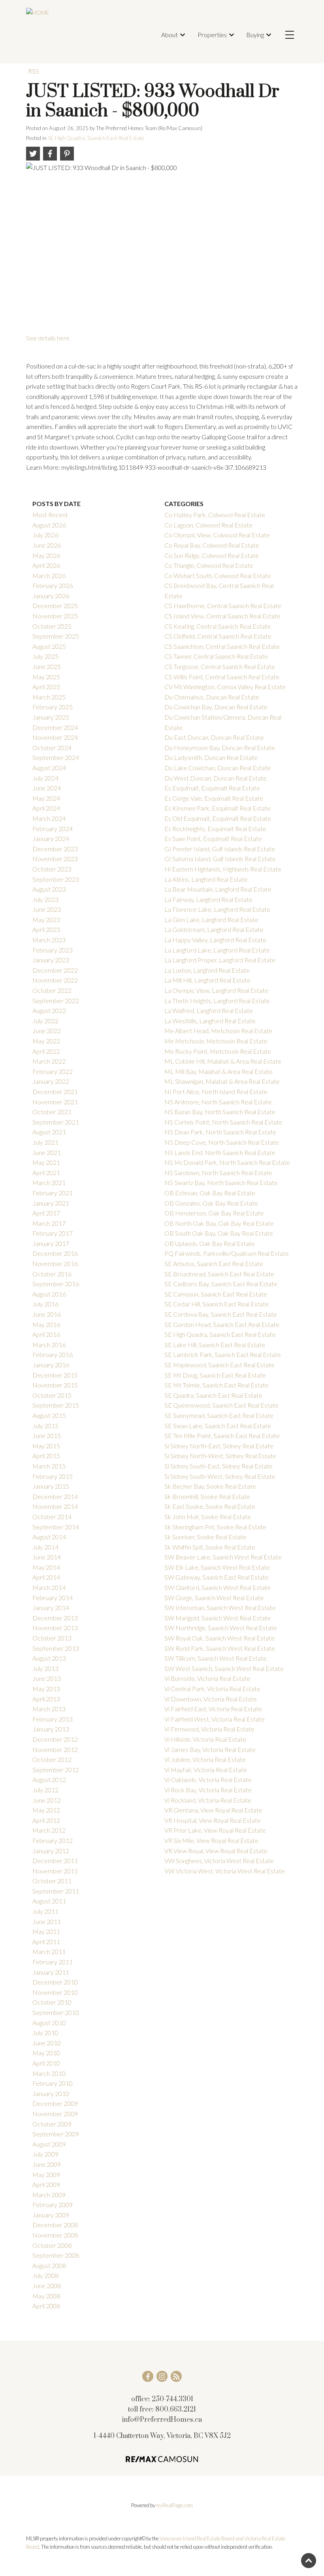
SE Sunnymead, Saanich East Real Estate (219, 1415)
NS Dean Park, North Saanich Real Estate (220, 1132)
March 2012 (49, 1830)
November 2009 (55, 2114)
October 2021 (52, 1112)
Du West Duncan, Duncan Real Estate (216, 778)
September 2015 (56, 1405)
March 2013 (49, 1709)
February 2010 (53, 2083)
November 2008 (55, 2235)
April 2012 (46, 1820)
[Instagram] (162, 2376)
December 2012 (55, 1739)
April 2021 (46, 1173)
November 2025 (55, 616)
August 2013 (49, 1658)
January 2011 (51, 1972)
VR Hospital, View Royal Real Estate (213, 1820)
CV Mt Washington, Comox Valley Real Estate (225, 687)
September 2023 (56, 879)
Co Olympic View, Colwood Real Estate (217, 535)
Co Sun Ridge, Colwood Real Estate (212, 555)
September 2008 (56, 2255)
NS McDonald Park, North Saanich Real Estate (227, 1162)
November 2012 (55, 1749)
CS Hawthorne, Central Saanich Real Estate (223, 606)
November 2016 (55, 1263)
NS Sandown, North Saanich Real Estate (218, 1173)
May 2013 (46, 1689)
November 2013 (55, 1628)
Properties (212, 35)
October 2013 (52, 1638)
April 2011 (46, 1942)
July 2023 (45, 899)
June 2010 (47, 2043)
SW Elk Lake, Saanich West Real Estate (217, 1567)
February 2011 (53, 1962)
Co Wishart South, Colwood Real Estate (218, 575)
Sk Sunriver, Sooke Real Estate (205, 1537)
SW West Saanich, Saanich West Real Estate (224, 1668)
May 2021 (46, 1162)
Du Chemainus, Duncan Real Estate (212, 697)
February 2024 (53, 829)
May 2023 (46, 919)
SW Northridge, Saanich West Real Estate (221, 1628)
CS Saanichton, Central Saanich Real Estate (222, 646)
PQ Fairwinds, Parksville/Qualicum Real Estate (227, 1253)
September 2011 (56, 1891)
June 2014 (47, 1557)
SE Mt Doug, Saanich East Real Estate (215, 1375)
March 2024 (49, 818)
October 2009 (52, 2124)
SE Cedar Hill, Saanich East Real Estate (217, 1304)
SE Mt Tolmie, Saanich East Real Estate (217, 1385)
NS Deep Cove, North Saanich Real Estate (222, 1142)
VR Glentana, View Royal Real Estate (213, 1810)
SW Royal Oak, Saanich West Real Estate (219, 1638)
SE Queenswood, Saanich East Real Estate (221, 1405)
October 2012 (52, 1759)
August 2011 (49, 1901)
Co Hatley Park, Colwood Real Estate (215, 515)
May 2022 (46, 1041)
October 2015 (52, 1395)
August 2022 (49, 1010)
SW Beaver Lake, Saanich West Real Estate (223, 1557)
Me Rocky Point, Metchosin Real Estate (218, 1051)
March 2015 (49, 1466)
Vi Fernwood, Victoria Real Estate (209, 1729)
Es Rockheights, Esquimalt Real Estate (215, 829)
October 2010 (52, 2002)
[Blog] (176, 2376)
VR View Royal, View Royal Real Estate (216, 1851)
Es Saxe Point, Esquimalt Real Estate (213, 838)
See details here (48, 338)
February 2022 (53, 1071)
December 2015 (55, 1375)
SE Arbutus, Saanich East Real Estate (214, 1263)
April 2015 (46, 1456)
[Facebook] (148, 2376)
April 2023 (46, 929)
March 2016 (49, 1345)
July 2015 (45, 1426)
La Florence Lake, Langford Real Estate (217, 909)
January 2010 (51, 2093)
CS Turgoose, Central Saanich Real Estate (220, 666)
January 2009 (51, 2215)
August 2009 (49, 2144)
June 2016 (47, 1314)
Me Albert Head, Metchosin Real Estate (218, 1031)
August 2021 (49, 1132)
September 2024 (56, 757)
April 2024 (46, 808)
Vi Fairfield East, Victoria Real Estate (213, 1709)
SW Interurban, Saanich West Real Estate (220, 1607)
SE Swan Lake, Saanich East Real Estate (218, 1426)
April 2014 (46, 1577)
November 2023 (55, 859)
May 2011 (46, 1931)
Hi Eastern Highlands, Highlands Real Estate (223, 869)
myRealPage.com (174, 2505)
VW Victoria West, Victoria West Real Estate (225, 1871)
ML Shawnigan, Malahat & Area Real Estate (222, 1081)
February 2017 (53, 1233)
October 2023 (52, 869)
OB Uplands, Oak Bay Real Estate (210, 1243)
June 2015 (47, 1435)
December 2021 (55, 1091)
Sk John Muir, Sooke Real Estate (208, 1517)
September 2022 (56, 1001)
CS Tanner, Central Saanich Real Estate (216, 656)
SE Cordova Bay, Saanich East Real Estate (221, 1314)
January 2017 (51, 1243)
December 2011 (55, 1861)
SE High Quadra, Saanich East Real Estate (96, 138)
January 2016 (51, 1365)
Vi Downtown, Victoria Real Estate (211, 1699)
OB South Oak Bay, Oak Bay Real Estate (219, 1233)
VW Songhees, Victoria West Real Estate (219, 1861)
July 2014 (45, 1547)
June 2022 (47, 1031)
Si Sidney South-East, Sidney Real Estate (219, 1466)
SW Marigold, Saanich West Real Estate (218, 1618)
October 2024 (52, 747)
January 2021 (51, 1203)
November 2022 (55, 980)
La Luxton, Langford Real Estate (207, 970)
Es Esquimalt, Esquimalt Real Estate (212, 788)
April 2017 (46, 1213)
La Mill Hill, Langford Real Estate (207, 980)
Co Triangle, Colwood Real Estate (209, 565)
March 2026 (49, 575)
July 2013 (45, 1668)
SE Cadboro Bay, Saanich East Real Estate (221, 1284)
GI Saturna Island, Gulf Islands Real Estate (220, 859)
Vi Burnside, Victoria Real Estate (207, 1678)
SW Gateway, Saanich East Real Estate (217, 1577)
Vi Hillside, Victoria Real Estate (205, 1739)
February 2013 (53, 1719)
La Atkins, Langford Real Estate (206, 879)
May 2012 (46, 1810)
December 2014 (55, 1496)
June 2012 (47, 1800)
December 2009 (55, 2103)
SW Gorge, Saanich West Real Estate (214, 1598)
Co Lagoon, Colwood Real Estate (208, 525)
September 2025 (56, 636)
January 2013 (51, 1729)
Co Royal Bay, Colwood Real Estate (212, 545)
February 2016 (53, 1354)
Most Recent (50, 515)
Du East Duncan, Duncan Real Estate (214, 737)
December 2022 (55, 970)
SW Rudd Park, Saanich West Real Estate (220, 1648)
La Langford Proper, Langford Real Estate (220, 960)
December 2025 (55, 606)
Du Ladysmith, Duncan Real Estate (211, 757)
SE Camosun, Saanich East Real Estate (216, 1294)
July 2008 (45, 2275)
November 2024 (55, 737)
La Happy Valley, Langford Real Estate (215, 940)
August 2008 (49, 2265)
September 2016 (56, 1284)
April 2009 (46, 2184)
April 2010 (46, 2063)
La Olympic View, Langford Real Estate (216, 990)
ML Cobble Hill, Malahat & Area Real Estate (223, 1061)
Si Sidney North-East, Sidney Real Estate (219, 1446)
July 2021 (45, 1142)
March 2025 (49, 697)
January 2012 (51, 1851)
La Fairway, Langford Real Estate (208, 899)
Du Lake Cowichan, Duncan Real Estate (218, 768)
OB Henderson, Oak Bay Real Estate (214, 1213)
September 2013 (56, 1648)
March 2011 (49, 1951)
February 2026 (53, 585)
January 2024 (51, 838)
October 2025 (52, 626)
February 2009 (53, 2205)
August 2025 (49, 646)
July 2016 (45, 1304)
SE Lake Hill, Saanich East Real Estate (215, 1345)
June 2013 (47, 1678)
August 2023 (49, 889)
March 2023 (49, 940)
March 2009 (49, 2195)
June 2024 (47, 788)
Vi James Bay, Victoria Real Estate (210, 1749)
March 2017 (49, 1223)
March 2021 (49, 1182)
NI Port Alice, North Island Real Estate (216, 1091)
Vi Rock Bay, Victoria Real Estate (208, 1790)
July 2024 (45, 778)
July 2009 (45, 2154)
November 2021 (55, 1102)
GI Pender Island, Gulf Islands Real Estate (220, 849)
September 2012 (56, 1770)
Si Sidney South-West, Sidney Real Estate (220, 1476)
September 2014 (56, 1527)
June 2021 (47, 1152)
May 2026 (46, 555)
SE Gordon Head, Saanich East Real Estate (222, 1324)
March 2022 (49, 1061)
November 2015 (55, 1385)
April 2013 (46, 1699)
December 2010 (55, 1982)
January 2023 (51, 960)
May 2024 (46, 798)
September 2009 (56, 2134)
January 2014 (51, 1607)
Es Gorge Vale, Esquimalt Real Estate (214, 798)
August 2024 (49, 768)
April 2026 (46, 565)
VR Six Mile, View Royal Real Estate (211, 1840)
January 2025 (51, 717)
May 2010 (46, 2053)
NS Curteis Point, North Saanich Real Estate (223, 1122)
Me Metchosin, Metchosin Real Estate (216, 1041)
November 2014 (55, 1506)
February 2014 (53, 1598)
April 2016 (46, 1334)
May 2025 (46, 677)
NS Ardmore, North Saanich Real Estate (218, 1102)
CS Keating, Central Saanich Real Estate (218, 626)
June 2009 (47, 2164)
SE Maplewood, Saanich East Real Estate (219, 1365)
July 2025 (45, 656)
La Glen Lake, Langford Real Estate (211, 919)
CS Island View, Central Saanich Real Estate (222, 616)
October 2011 (52, 1881)
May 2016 (46, 1324)
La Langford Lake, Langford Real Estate (217, 950)
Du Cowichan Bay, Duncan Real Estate (216, 707)
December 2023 (55, 849)
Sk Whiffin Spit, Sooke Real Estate (210, 1547)
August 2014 (49, 1537)
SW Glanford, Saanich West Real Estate (218, 1587)
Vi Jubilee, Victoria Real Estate (205, 1759)
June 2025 (47, 666)
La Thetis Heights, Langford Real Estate (217, 1001)
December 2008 (55, 2225)
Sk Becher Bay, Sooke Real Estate (210, 1486)
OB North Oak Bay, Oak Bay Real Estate (219, 1223)
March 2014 (49, 1587)
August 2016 (49, 1294)
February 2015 (53, 1476)
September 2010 (56, 2012)
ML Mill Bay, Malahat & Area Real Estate (219, 1071)
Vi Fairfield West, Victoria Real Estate (215, 1719)
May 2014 (46, 1567)
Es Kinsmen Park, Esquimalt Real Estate (218, 808)
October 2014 (52, 1517)
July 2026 (45, 535)
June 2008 (47, 2286)
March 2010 (49, 2073)
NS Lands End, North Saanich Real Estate (220, 1152)
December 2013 (55, 1618)
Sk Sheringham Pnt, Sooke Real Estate (215, 1527)
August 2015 (49, 1415)
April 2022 (46, 1051)
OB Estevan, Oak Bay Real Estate (210, 1193)
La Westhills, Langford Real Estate (210, 1021)
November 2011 (55, 1871)
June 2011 (47, 1921)
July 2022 (45, 1021)
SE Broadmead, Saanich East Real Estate (219, 1274)
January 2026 (51, 596)
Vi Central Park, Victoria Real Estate (212, 1689)
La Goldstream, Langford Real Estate (214, 929)
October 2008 (52, 2245)
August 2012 (49, 1779)
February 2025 (53, 707)
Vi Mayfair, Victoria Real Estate (206, 1770)
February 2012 (53, 1840)
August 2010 (49, 2023)
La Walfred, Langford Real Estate (209, 1010)
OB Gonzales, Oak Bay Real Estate (211, 1203)
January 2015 (51, 1486)
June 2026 (47, 545)
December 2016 (55, 1253)
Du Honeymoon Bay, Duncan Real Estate (220, 747)
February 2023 (53, 950)
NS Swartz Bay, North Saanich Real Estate (221, 1182)
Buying (255, 35)
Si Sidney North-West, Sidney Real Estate (220, 1456)
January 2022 (51, 1081)
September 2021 (56, 1122)
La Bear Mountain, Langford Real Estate (218, 889)
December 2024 (55, 727)
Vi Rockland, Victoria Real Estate (208, 1800)
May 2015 (46, 1446)
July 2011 (45, 1911)
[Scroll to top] (309, 2561)
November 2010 (55, 1992)
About (170, 35)
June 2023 (47, 909)
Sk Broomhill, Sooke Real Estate (207, 1496)
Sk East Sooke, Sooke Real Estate (210, 1506)
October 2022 (52, 990)
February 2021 (53, 1193)
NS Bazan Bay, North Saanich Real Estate (220, 1112)
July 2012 (45, 1790)
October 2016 (52, 1274)
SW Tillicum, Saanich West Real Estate (216, 1658)
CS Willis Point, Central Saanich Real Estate (222, 677)
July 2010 (45, 2033)
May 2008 (46, 2296)
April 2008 (46, 2306)
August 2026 (49, 525)
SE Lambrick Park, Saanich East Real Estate (223, 1354)
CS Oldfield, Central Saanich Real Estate (218, 636)
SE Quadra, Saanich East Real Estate (213, 1395)
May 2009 (46, 2174)
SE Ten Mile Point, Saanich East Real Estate (222, 1435)
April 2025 (46, 687)
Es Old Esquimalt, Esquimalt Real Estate (218, 818)
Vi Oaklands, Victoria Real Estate (208, 1779)
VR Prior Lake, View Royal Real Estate (215, 1830)
